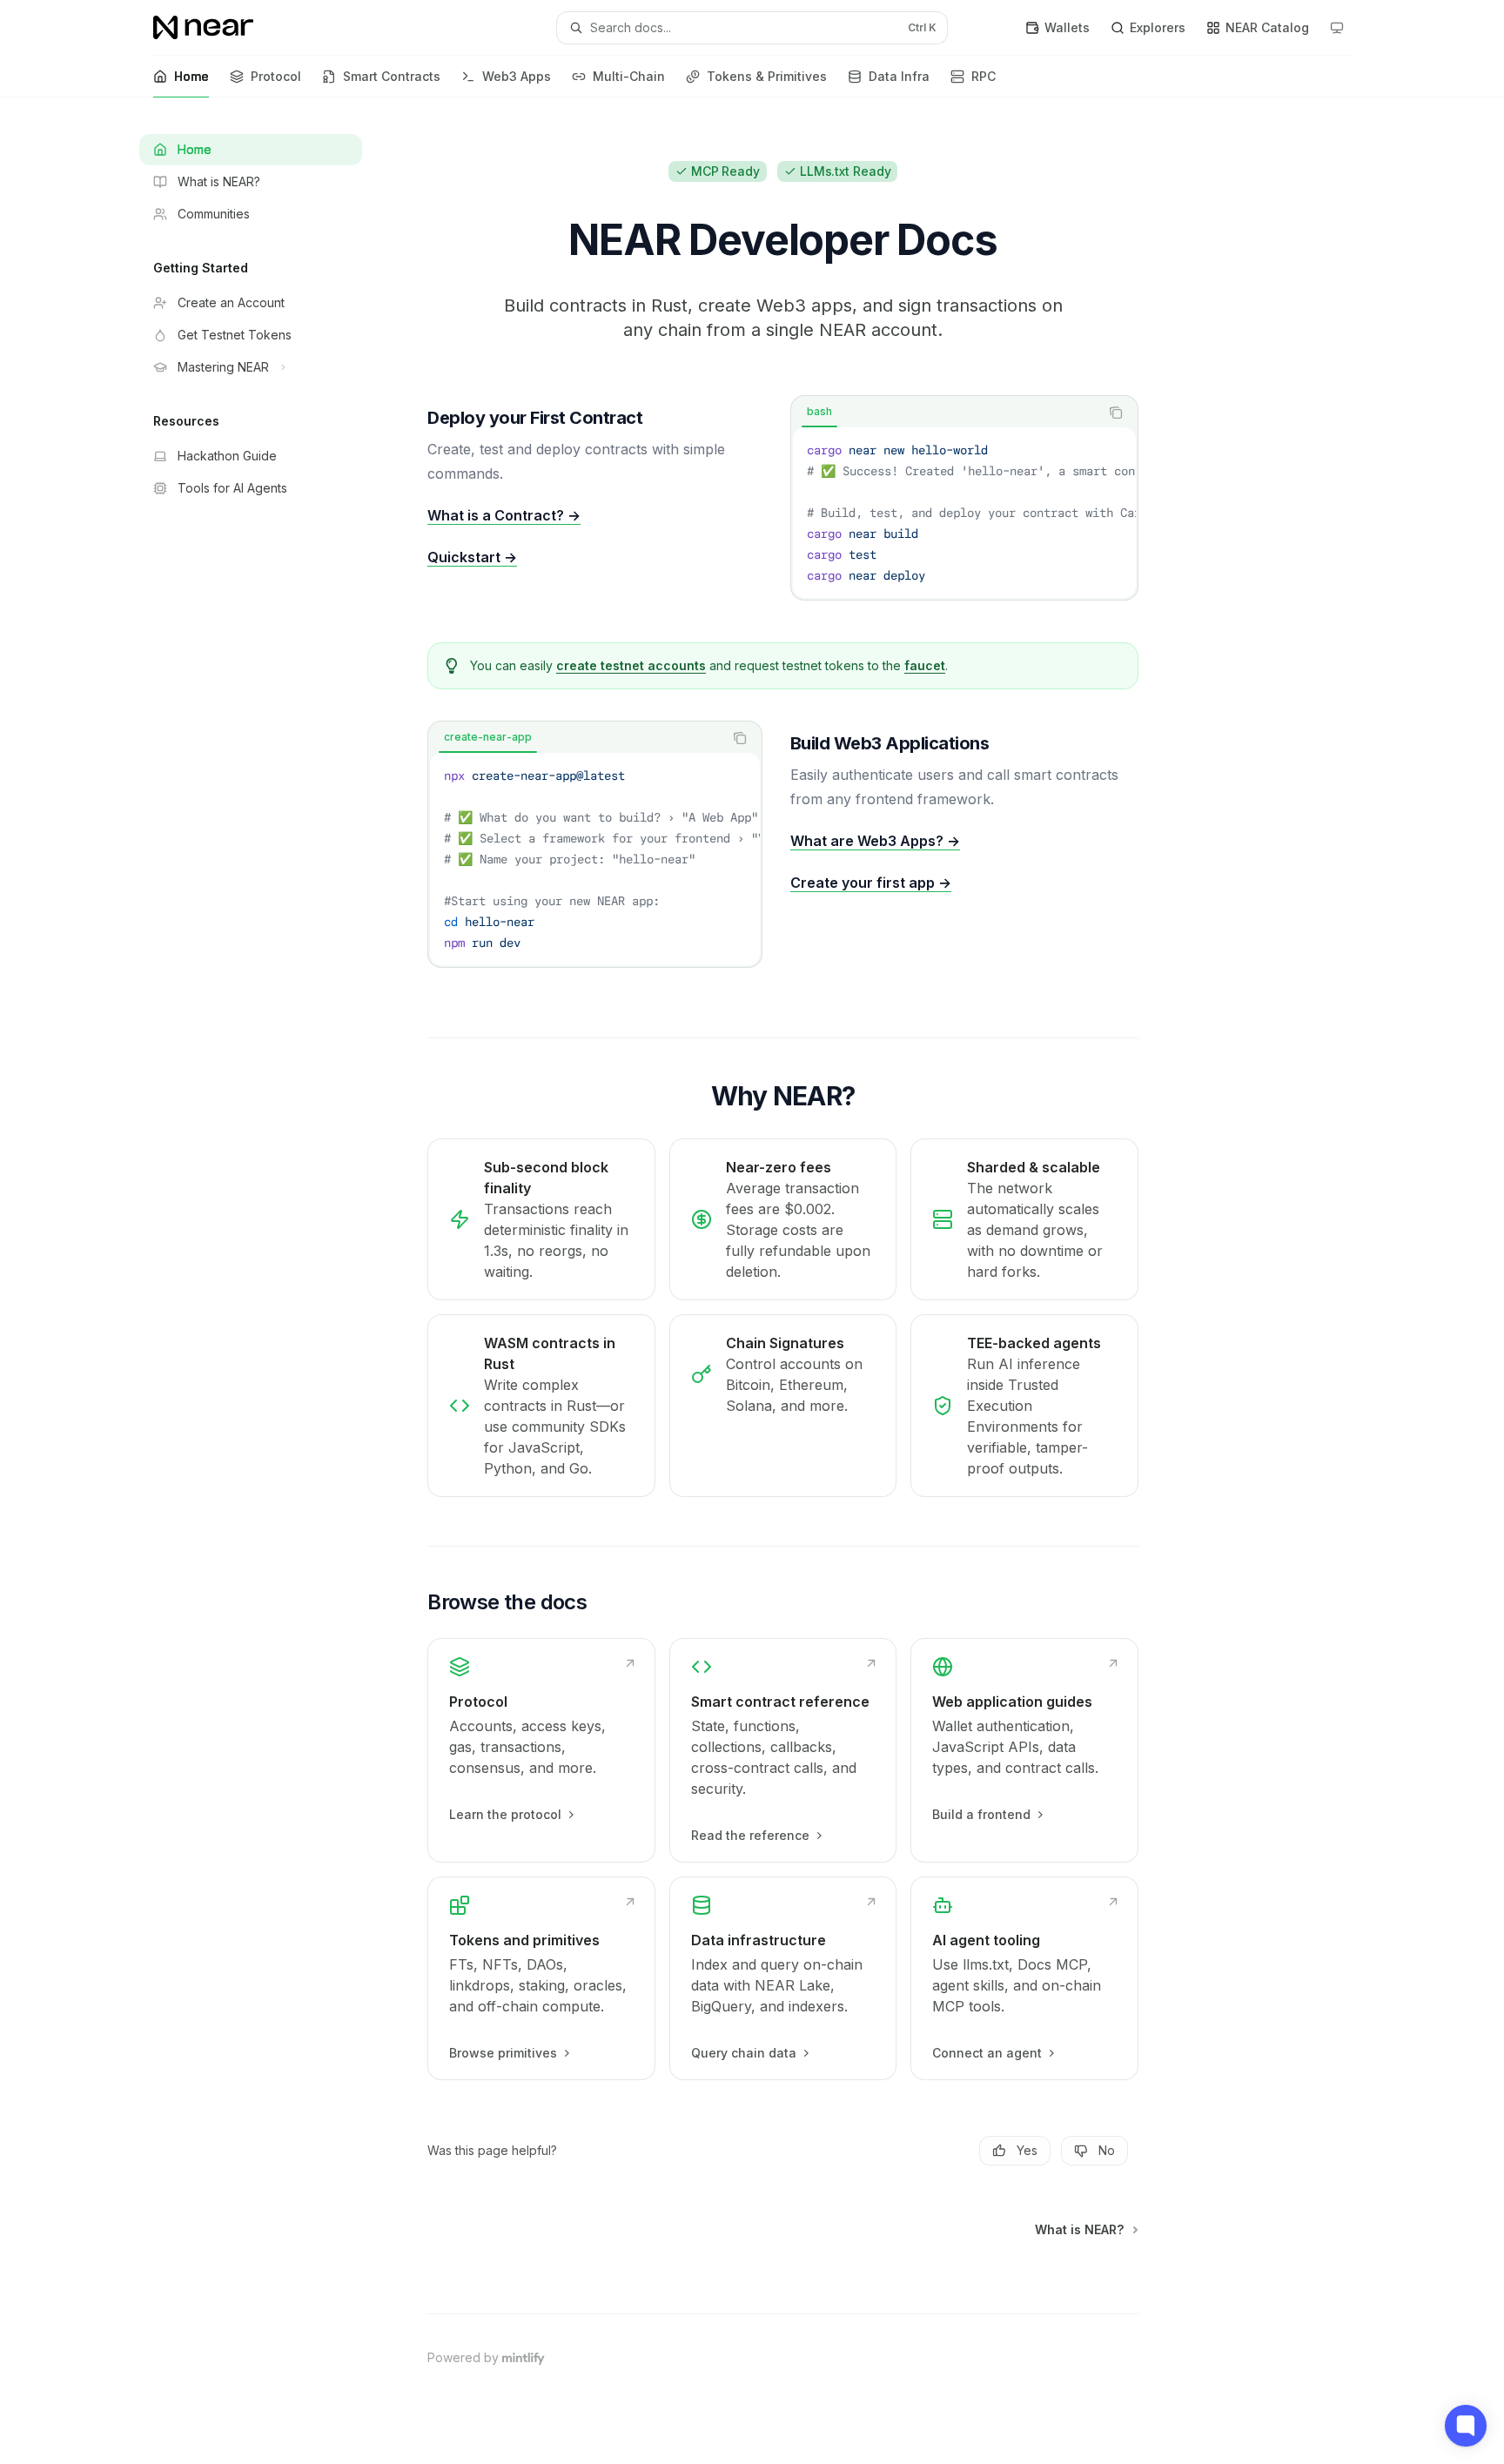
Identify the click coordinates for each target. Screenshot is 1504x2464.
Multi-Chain (629, 76)
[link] (541, 1750)
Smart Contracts (392, 76)
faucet (925, 665)
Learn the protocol (505, 1814)
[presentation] (964, 513)
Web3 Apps (517, 76)
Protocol (276, 76)
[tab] (819, 412)
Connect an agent (987, 2053)
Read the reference (750, 1835)
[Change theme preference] (1337, 28)
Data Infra (899, 76)
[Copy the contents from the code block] (1116, 413)
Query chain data (744, 2053)
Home (191, 76)
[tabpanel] (964, 513)
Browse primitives (503, 2053)
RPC (984, 76)
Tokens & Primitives (767, 76)
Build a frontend (981, 1814)
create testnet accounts (631, 665)
